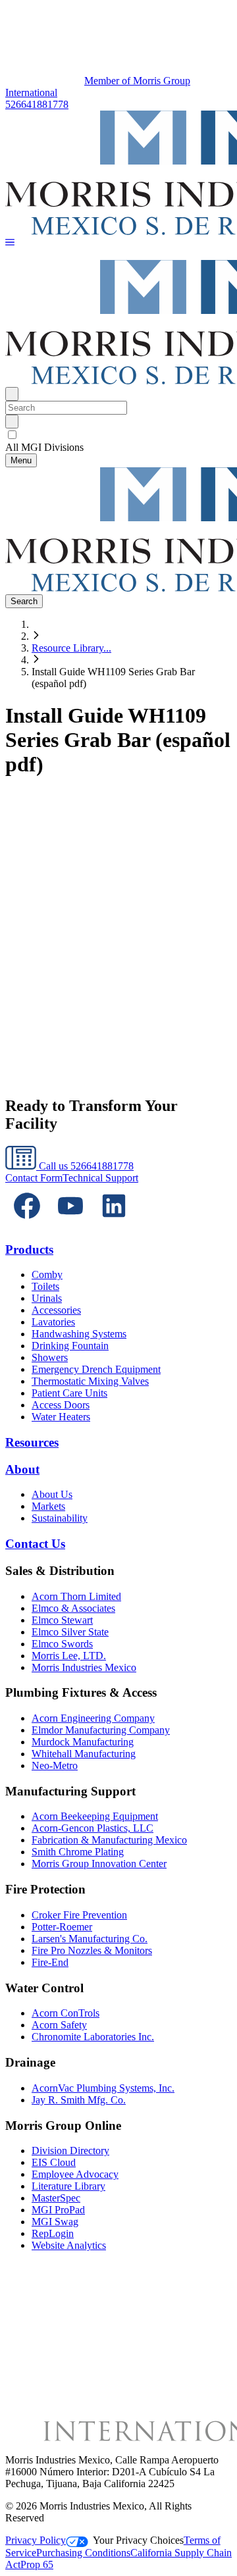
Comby (47, 1275)
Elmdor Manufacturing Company (101, 1730)
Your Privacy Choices (138, 2540)
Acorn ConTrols (66, 2013)
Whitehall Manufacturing (84, 1754)
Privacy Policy (36, 2540)
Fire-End (50, 1962)
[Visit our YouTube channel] (70, 1224)
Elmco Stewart (62, 1620)
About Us (52, 1494)
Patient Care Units (69, 1393)
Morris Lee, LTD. (69, 1656)
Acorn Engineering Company (93, 1718)
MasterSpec (56, 2198)
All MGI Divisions (44, 447)
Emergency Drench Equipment (96, 1369)
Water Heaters (61, 1417)
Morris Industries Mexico (84, 1667)
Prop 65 (37, 2564)
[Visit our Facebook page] (27, 1224)
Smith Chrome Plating (78, 1852)
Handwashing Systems (79, 1334)
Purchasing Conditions (83, 2553)
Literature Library (68, 2186)
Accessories (56, 1310)
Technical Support (100, 1178)
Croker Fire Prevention (79, 1915)
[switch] (12, 435)
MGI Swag (55, 2222)
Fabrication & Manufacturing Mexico (109, 1840)
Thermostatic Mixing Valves (90, 1381)
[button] (10, 243)
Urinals (47, 1298)
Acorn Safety (59, 2025)
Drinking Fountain (70, 1346)
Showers (50, 1357)
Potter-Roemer (62, 1927)
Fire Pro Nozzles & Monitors (92, 1950)
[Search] (12, 422)
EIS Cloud (54, 2162)
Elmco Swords (62, 1644)
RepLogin (53, 2233)
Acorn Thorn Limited (76, 1596)
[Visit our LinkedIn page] (114, 1224)
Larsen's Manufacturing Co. (90, 1939)
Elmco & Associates (73, 1608)
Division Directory (70, 2151)
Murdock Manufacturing (83, 1742)
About (22, 1469)
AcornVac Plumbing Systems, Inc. (103, 2088)
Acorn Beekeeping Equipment (95, 1816)
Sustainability (60, 1518)
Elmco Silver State (70, 1632)
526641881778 (37, 104)
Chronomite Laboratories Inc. (93, 2037)
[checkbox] (118, 435)
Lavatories (53, 1322)
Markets (48, 1506)
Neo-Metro (55, 1765)
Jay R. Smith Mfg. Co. (79, 2100)
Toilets (45, 1286)
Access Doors (61, 1405)
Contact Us (35, 1544)
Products (29, 1249)
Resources (32, 1442)
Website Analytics (69, 2245)
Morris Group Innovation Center (99, 1864)
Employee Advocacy (75, 2174)
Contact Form (34, 1178)
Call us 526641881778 (85, 1166)
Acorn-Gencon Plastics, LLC (92, 1828)
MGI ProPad (58, 2210)
